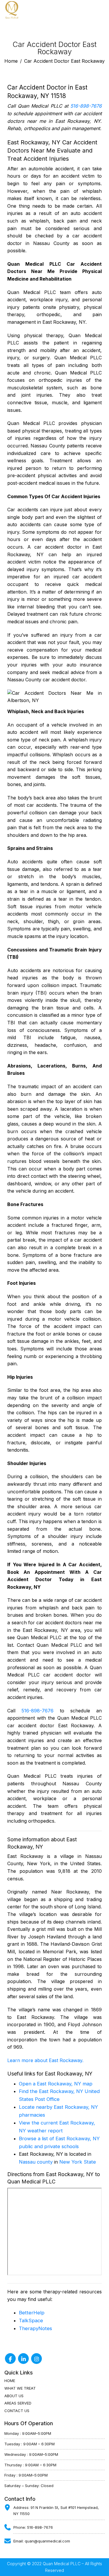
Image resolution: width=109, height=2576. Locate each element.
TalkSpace (31, 2320)
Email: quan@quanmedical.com (42, 2541)
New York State (78, 2162)
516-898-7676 (86, 106)
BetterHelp (32, 2313)
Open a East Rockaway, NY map (56, 2084)
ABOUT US (14, 2396)
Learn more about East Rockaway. (45, 2060)
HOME (10, 2381)
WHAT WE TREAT (20, 2388)
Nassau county (36, 2162)
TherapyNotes (35, 2328)
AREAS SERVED (18, 2403)
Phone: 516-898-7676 (33, 2527)
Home (11, 61)
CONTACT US (17, 2411)
